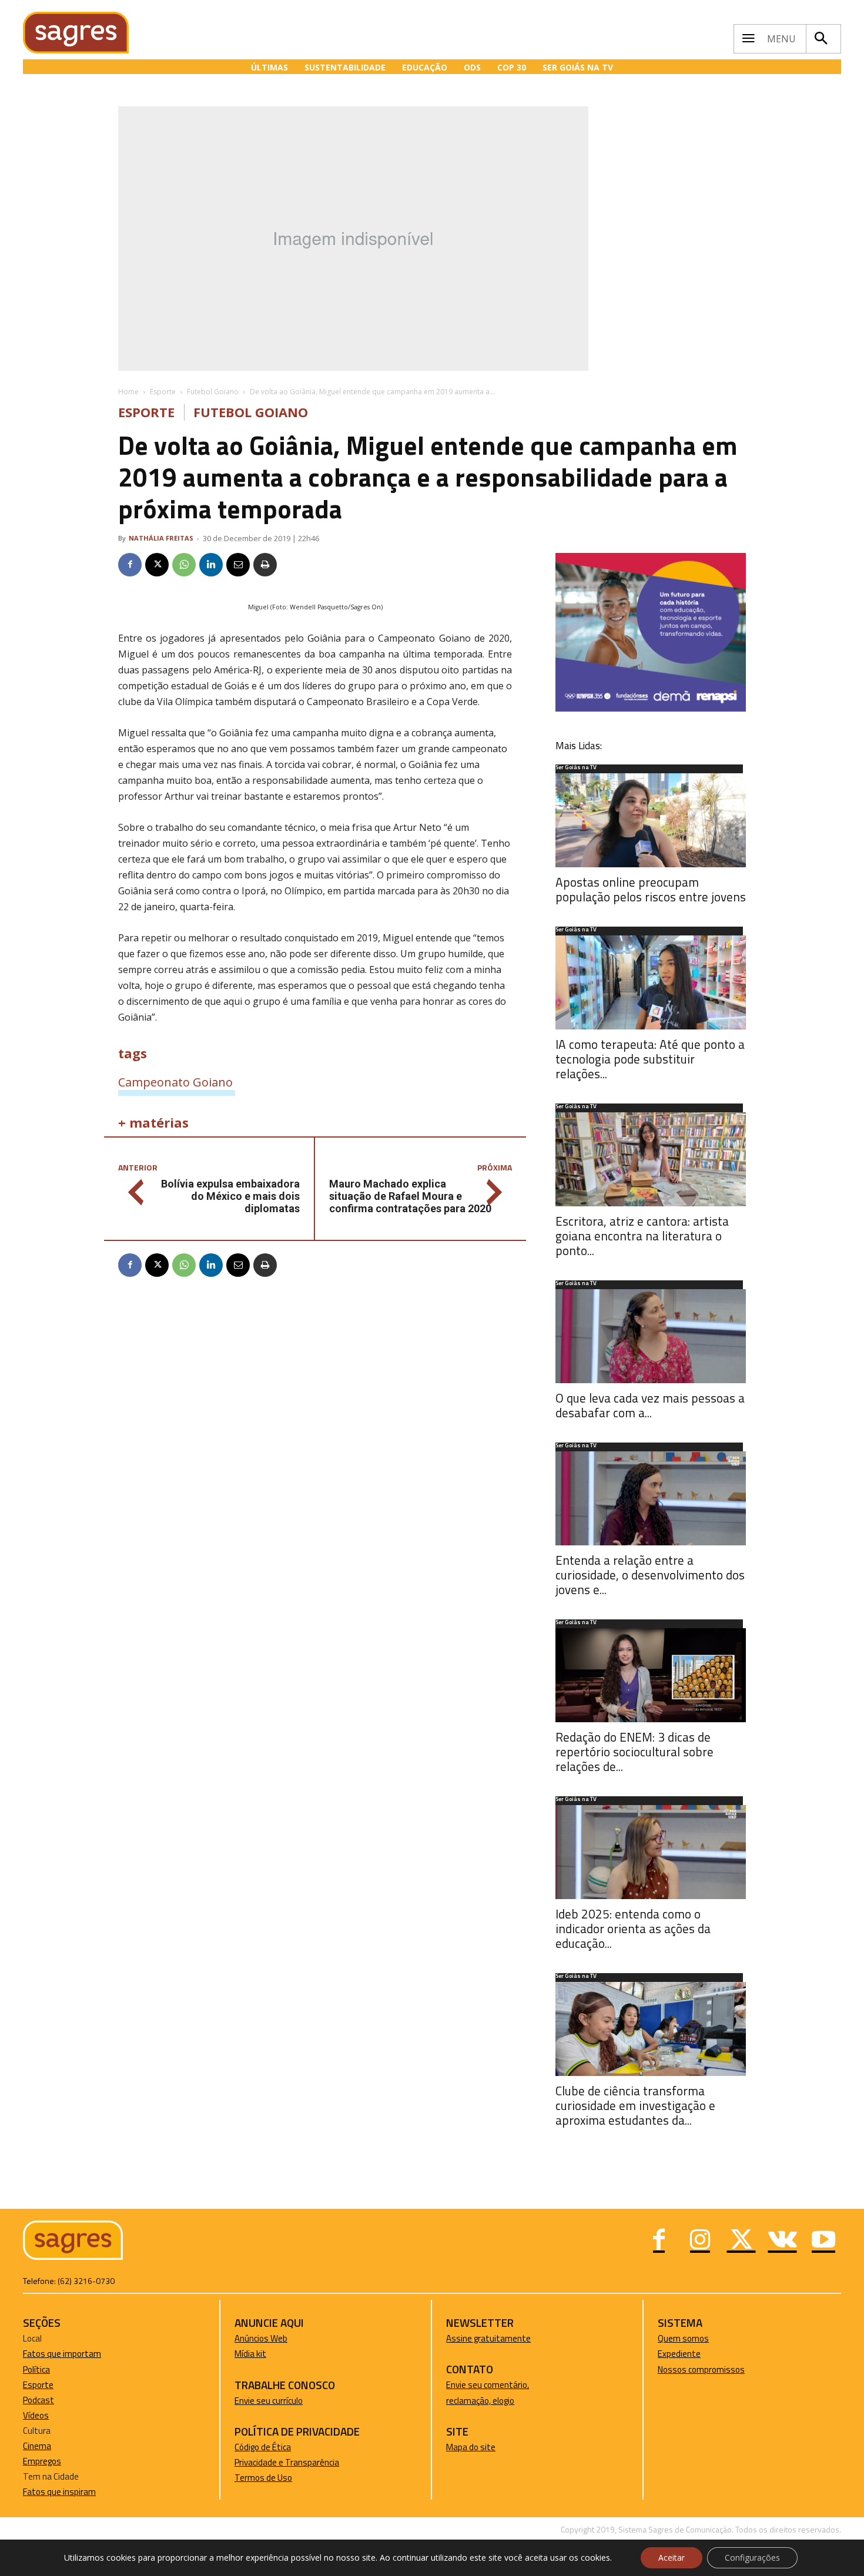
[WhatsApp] (184, 565)
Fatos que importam (62, 2354)
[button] (821, 39)
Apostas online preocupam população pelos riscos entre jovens (651, 889)
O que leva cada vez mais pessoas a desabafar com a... (650, 1405)
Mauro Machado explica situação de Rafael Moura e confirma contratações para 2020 (410, 1196)
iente (691, 2354)
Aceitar (672, 2557)
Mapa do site (471, 2447)
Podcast (38, 2400)
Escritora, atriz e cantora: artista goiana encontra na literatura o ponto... (642, 1236)
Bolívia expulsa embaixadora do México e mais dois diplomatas (230, 1196)
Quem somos (683, 2338)
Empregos (42, 2461)
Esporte (163, 392)
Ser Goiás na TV (576, 768)
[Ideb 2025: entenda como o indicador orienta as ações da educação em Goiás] (651, 1852)
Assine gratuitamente (488, 2338)
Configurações (752, 2557)
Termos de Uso (263, 2478)
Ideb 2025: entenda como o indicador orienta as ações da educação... (633, 1928)
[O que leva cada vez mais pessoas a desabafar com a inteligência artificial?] (651, 1336)
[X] (157, 565)
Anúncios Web (261, 2338)
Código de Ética (263, 2447)
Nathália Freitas (161, 538)
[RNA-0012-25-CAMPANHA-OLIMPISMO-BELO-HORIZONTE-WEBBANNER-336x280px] (651, 708)
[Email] (238, 565)
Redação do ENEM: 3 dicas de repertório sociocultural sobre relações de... (634, 1752)
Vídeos (36, 2415)
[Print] (265, 565)
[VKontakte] (782, 2241)
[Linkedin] (211, 565)
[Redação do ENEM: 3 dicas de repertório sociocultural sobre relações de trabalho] (651, 1675)
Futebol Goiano (213, 392)
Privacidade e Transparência (287, 2462)
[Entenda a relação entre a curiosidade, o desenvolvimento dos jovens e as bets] (651, 1498)
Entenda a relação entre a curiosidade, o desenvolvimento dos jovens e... (650, 1575)
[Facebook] (130, 565)
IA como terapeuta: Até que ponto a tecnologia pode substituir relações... (650, 1059)
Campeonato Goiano (175, 1082)
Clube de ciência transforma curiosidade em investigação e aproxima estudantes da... (635, 2105)
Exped (669, 2354)
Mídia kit (250, 2354)
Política (36, 2369)
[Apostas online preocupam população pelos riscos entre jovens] (651, 820)
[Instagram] (700, 2241)
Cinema (37, 2446)
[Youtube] (823, 2241)
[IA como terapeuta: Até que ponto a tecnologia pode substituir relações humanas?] (651, 982)
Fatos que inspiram (59, 2492)
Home (128, 392)
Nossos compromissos (701, 2369)
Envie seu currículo (269, 2401)
